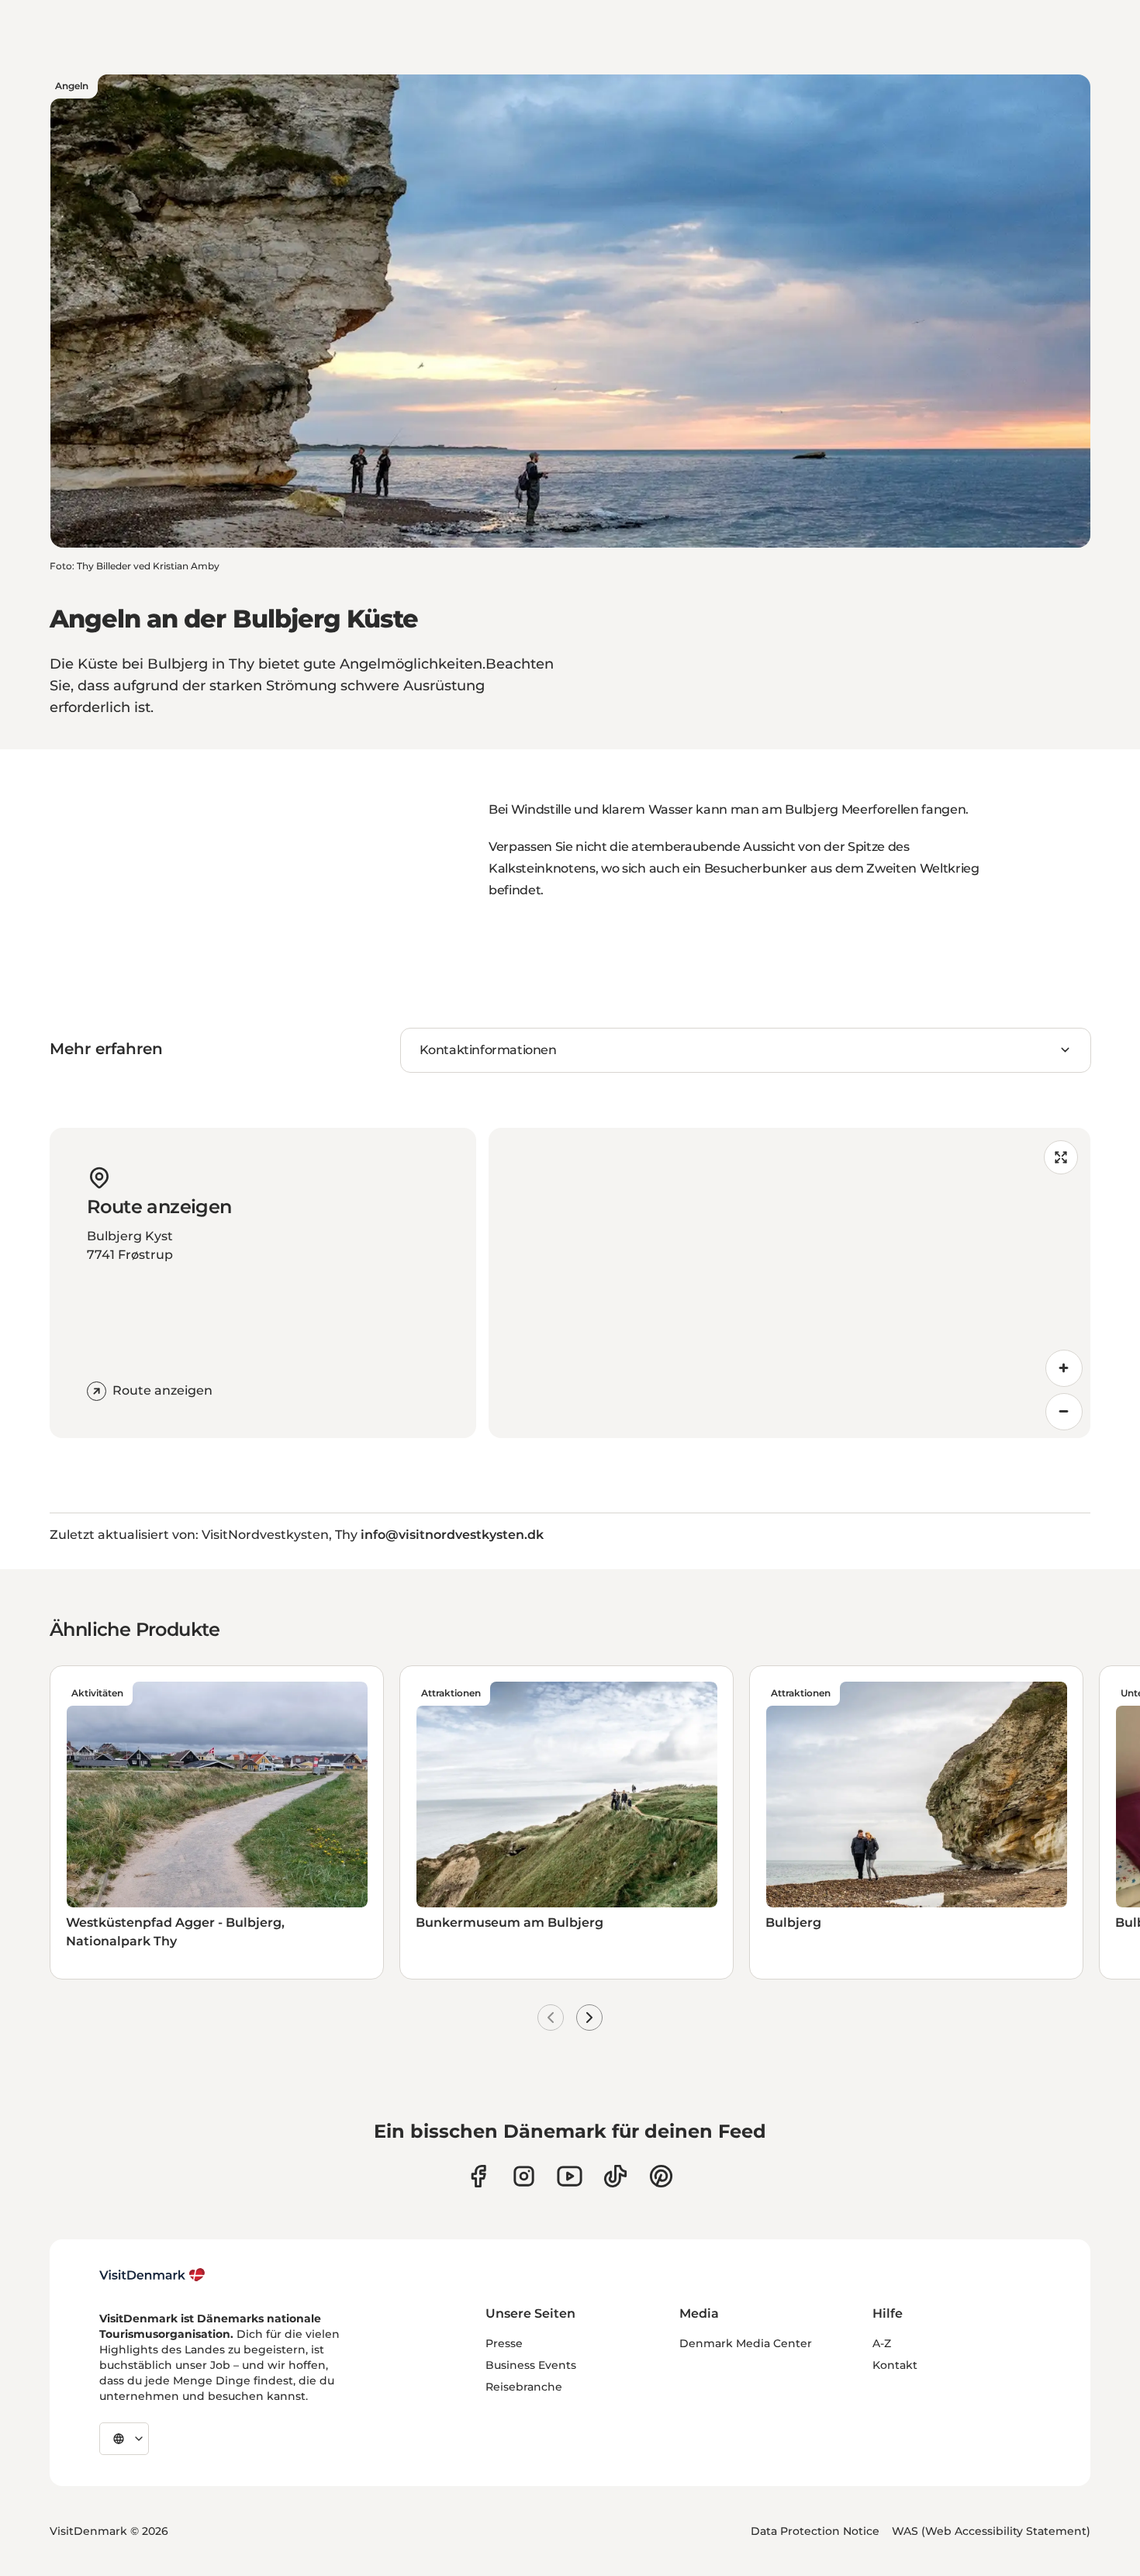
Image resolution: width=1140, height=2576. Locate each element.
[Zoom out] (1064, 1412)
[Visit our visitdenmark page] (570, 2176)
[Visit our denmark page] (478, 2176)
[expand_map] (1061, 1157)
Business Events (531, 2365)
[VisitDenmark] (152, 2275)
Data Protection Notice (815, 2531)
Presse (504, 2343)
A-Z (882, 2343)
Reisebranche (524, 2387)
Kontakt (895, 2365)
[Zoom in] (1064, 1368)
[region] (789, 1283)
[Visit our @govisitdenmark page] (615, 2176)
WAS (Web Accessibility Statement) (991, 2531)
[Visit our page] (524, 2176)
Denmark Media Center (746, 2343)
